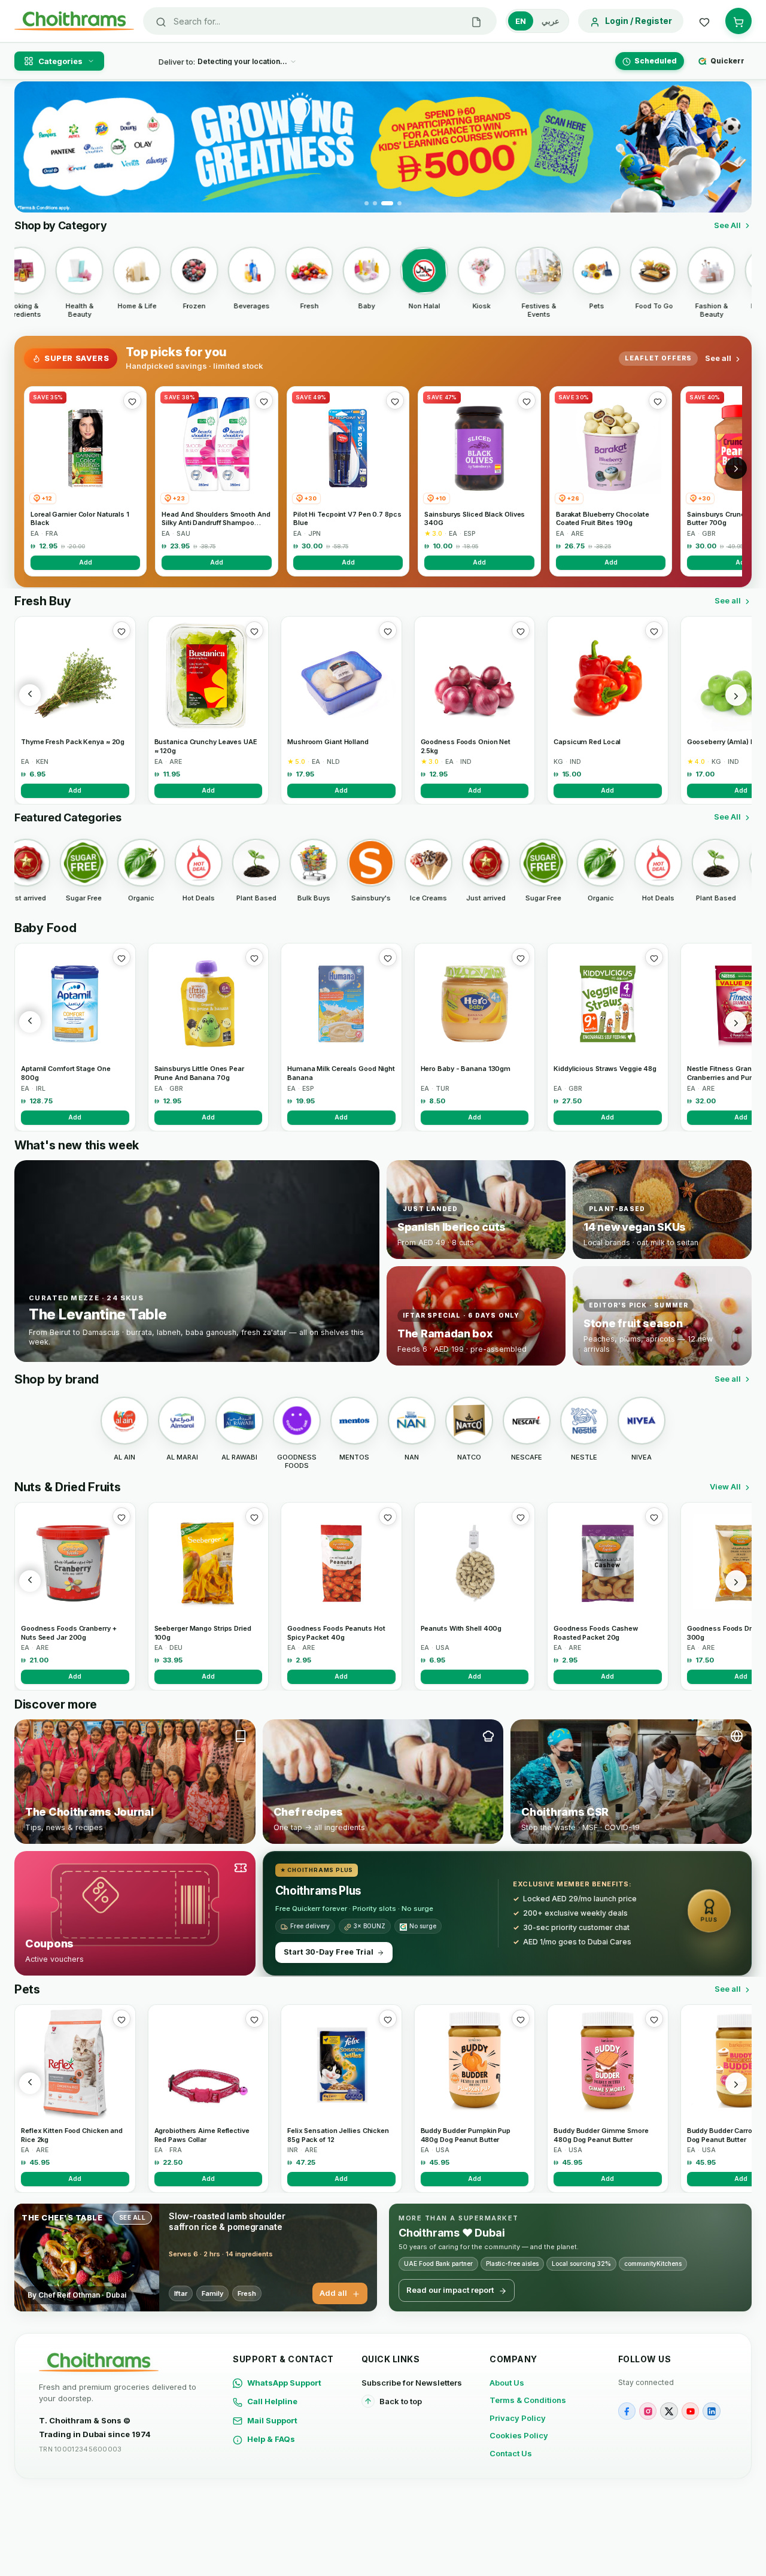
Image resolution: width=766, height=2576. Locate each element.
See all (718, 358)
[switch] (537, 21)
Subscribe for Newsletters (412, 2383)
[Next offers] (736, 468)
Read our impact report (450, 2290)
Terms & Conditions (528, 2400)
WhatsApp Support (284, 2383)
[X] (669, 2411)
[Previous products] (30, 695)
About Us (507, 2383)
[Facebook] (627, 2411)
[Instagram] (648, 2411)
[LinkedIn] (711, 2411)
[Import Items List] (476, 21)
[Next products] (736, 695)
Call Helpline (272, 2401)
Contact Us (511, 2453)
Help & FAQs (271, 2439)
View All (725, 1486)
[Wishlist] (704, 21)
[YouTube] (690, 2411)
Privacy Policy (518, 2418)
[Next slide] (735, 147)
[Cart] (738, 21)
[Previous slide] (31, 147)
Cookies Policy (519, 2435)
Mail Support (272, 2420)
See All (727, 225)
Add (86, 562)
